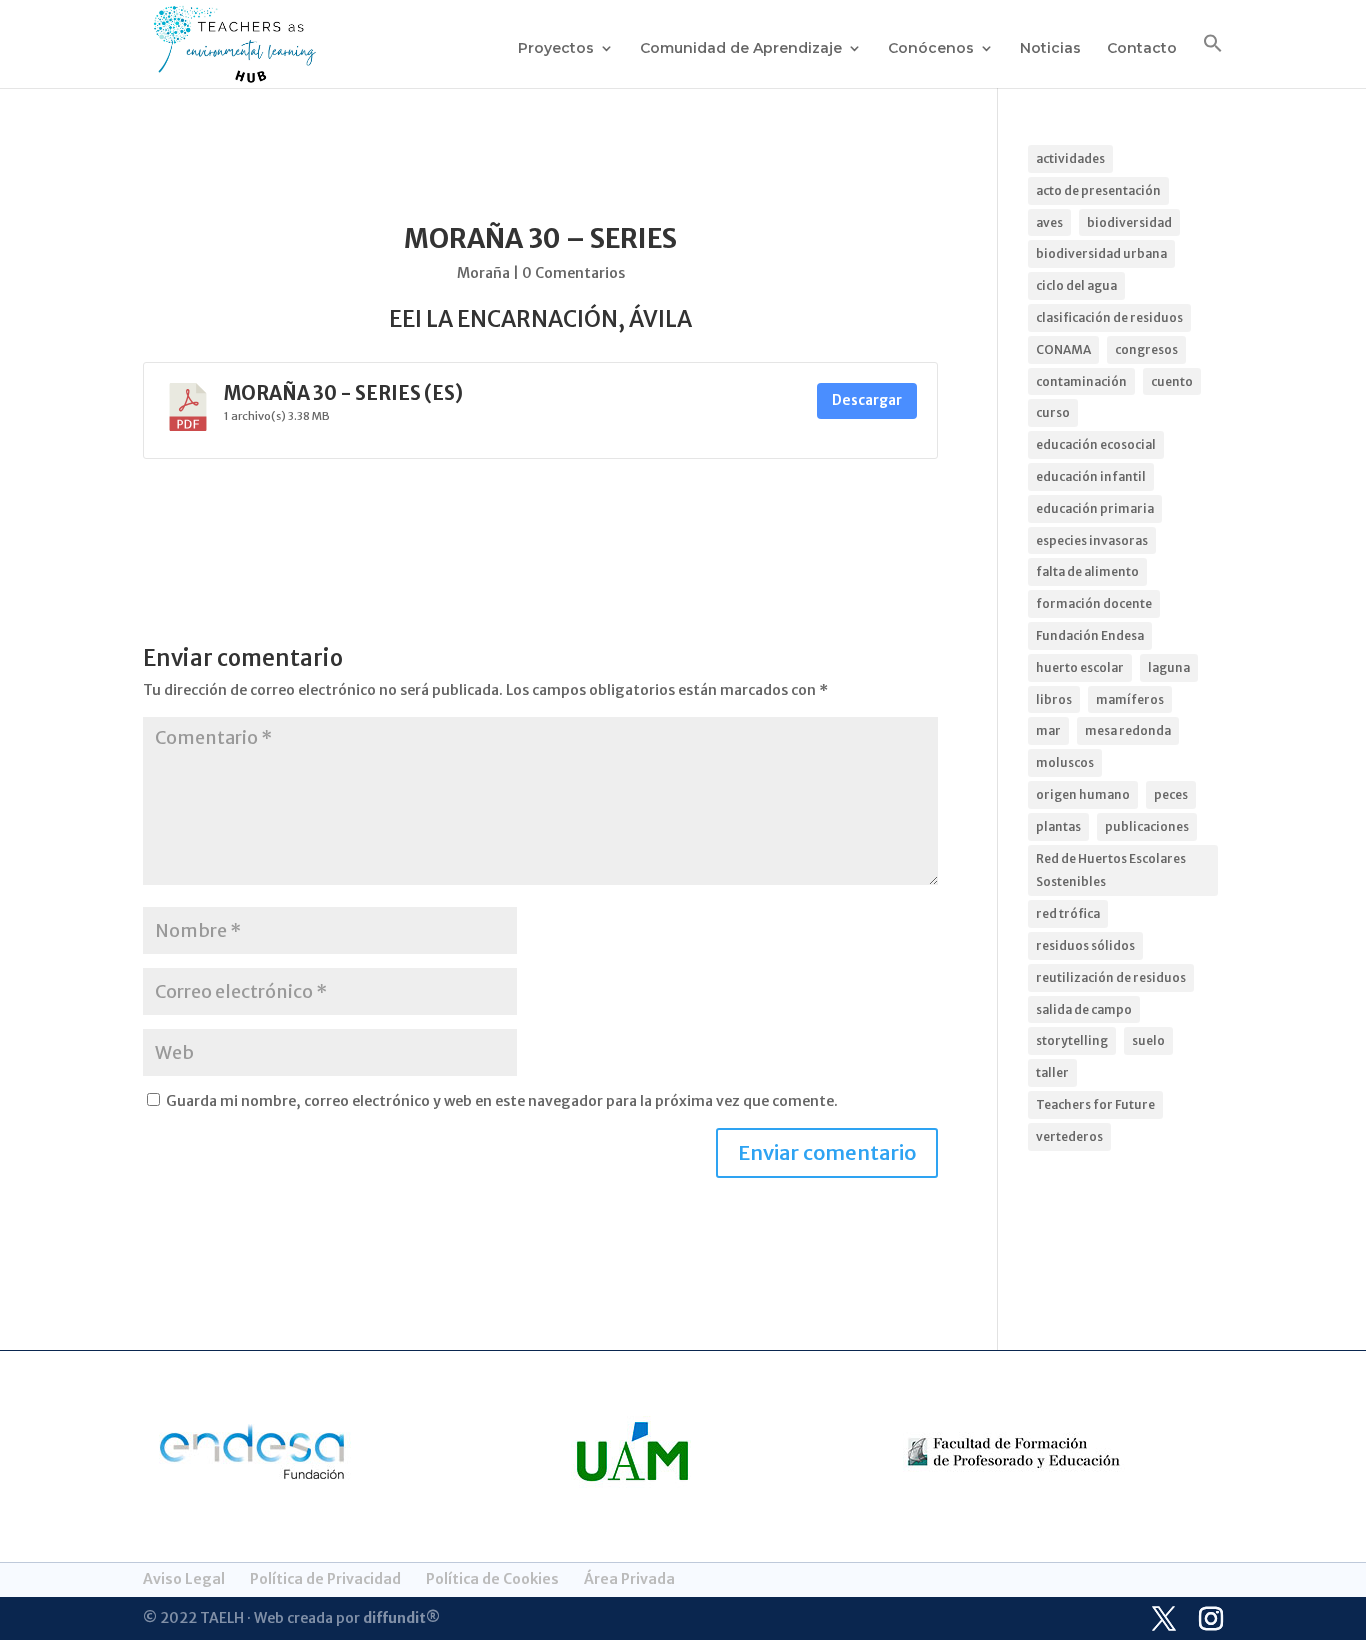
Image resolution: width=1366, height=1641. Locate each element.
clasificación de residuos (1109, 317)
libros (1054, 699)
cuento (1172, 381)
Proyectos (556, 49)
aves (1049, 222)
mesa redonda (1128, 730)
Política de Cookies (492, 1579)
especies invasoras (1092, 540)
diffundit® (401, 1618)
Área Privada (629, 1579)
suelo (1148, 1040)
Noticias (1050, 49)
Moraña (483, 273)
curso (1053, 412)
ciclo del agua (1076, 285)
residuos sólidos (1085, 945)
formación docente (1094, 603)
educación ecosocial (1096, 444)
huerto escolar (1080, 667)
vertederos (1069, 1136)
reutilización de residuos (1111, 977)
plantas (1058, 826)
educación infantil (1091, 476)
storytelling (1072, 1040)
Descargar (867, 400)
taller (1052, 1072)
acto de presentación (1098, 190)
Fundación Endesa (1090, 635)
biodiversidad (1129, 222)
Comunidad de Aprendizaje (741, 49)
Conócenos (931, 49)
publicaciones (1147, 826)
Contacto (1142, 49)
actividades (1070, 158)
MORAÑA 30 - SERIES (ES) (343, 393)
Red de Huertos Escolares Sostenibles (1111, 870)
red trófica (1068, 913)
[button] (1213, 60)
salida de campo (1084, 1009)
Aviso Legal (184, 1579)
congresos (1146, 349)
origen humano (1083, 794)
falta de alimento (1087, 571)
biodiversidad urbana (1101, 253)
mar (1048, 730)
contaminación (1081, 381)
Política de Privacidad (325, 1579)
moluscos (1065, 762)
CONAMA (1063, 349)
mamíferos (1130, 699)
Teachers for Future (1095, 1104)
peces (1171, 794)
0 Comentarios (573, 273)
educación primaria (1095, 508)
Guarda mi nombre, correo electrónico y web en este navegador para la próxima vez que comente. (502, 1101)
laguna (1169, 667)
